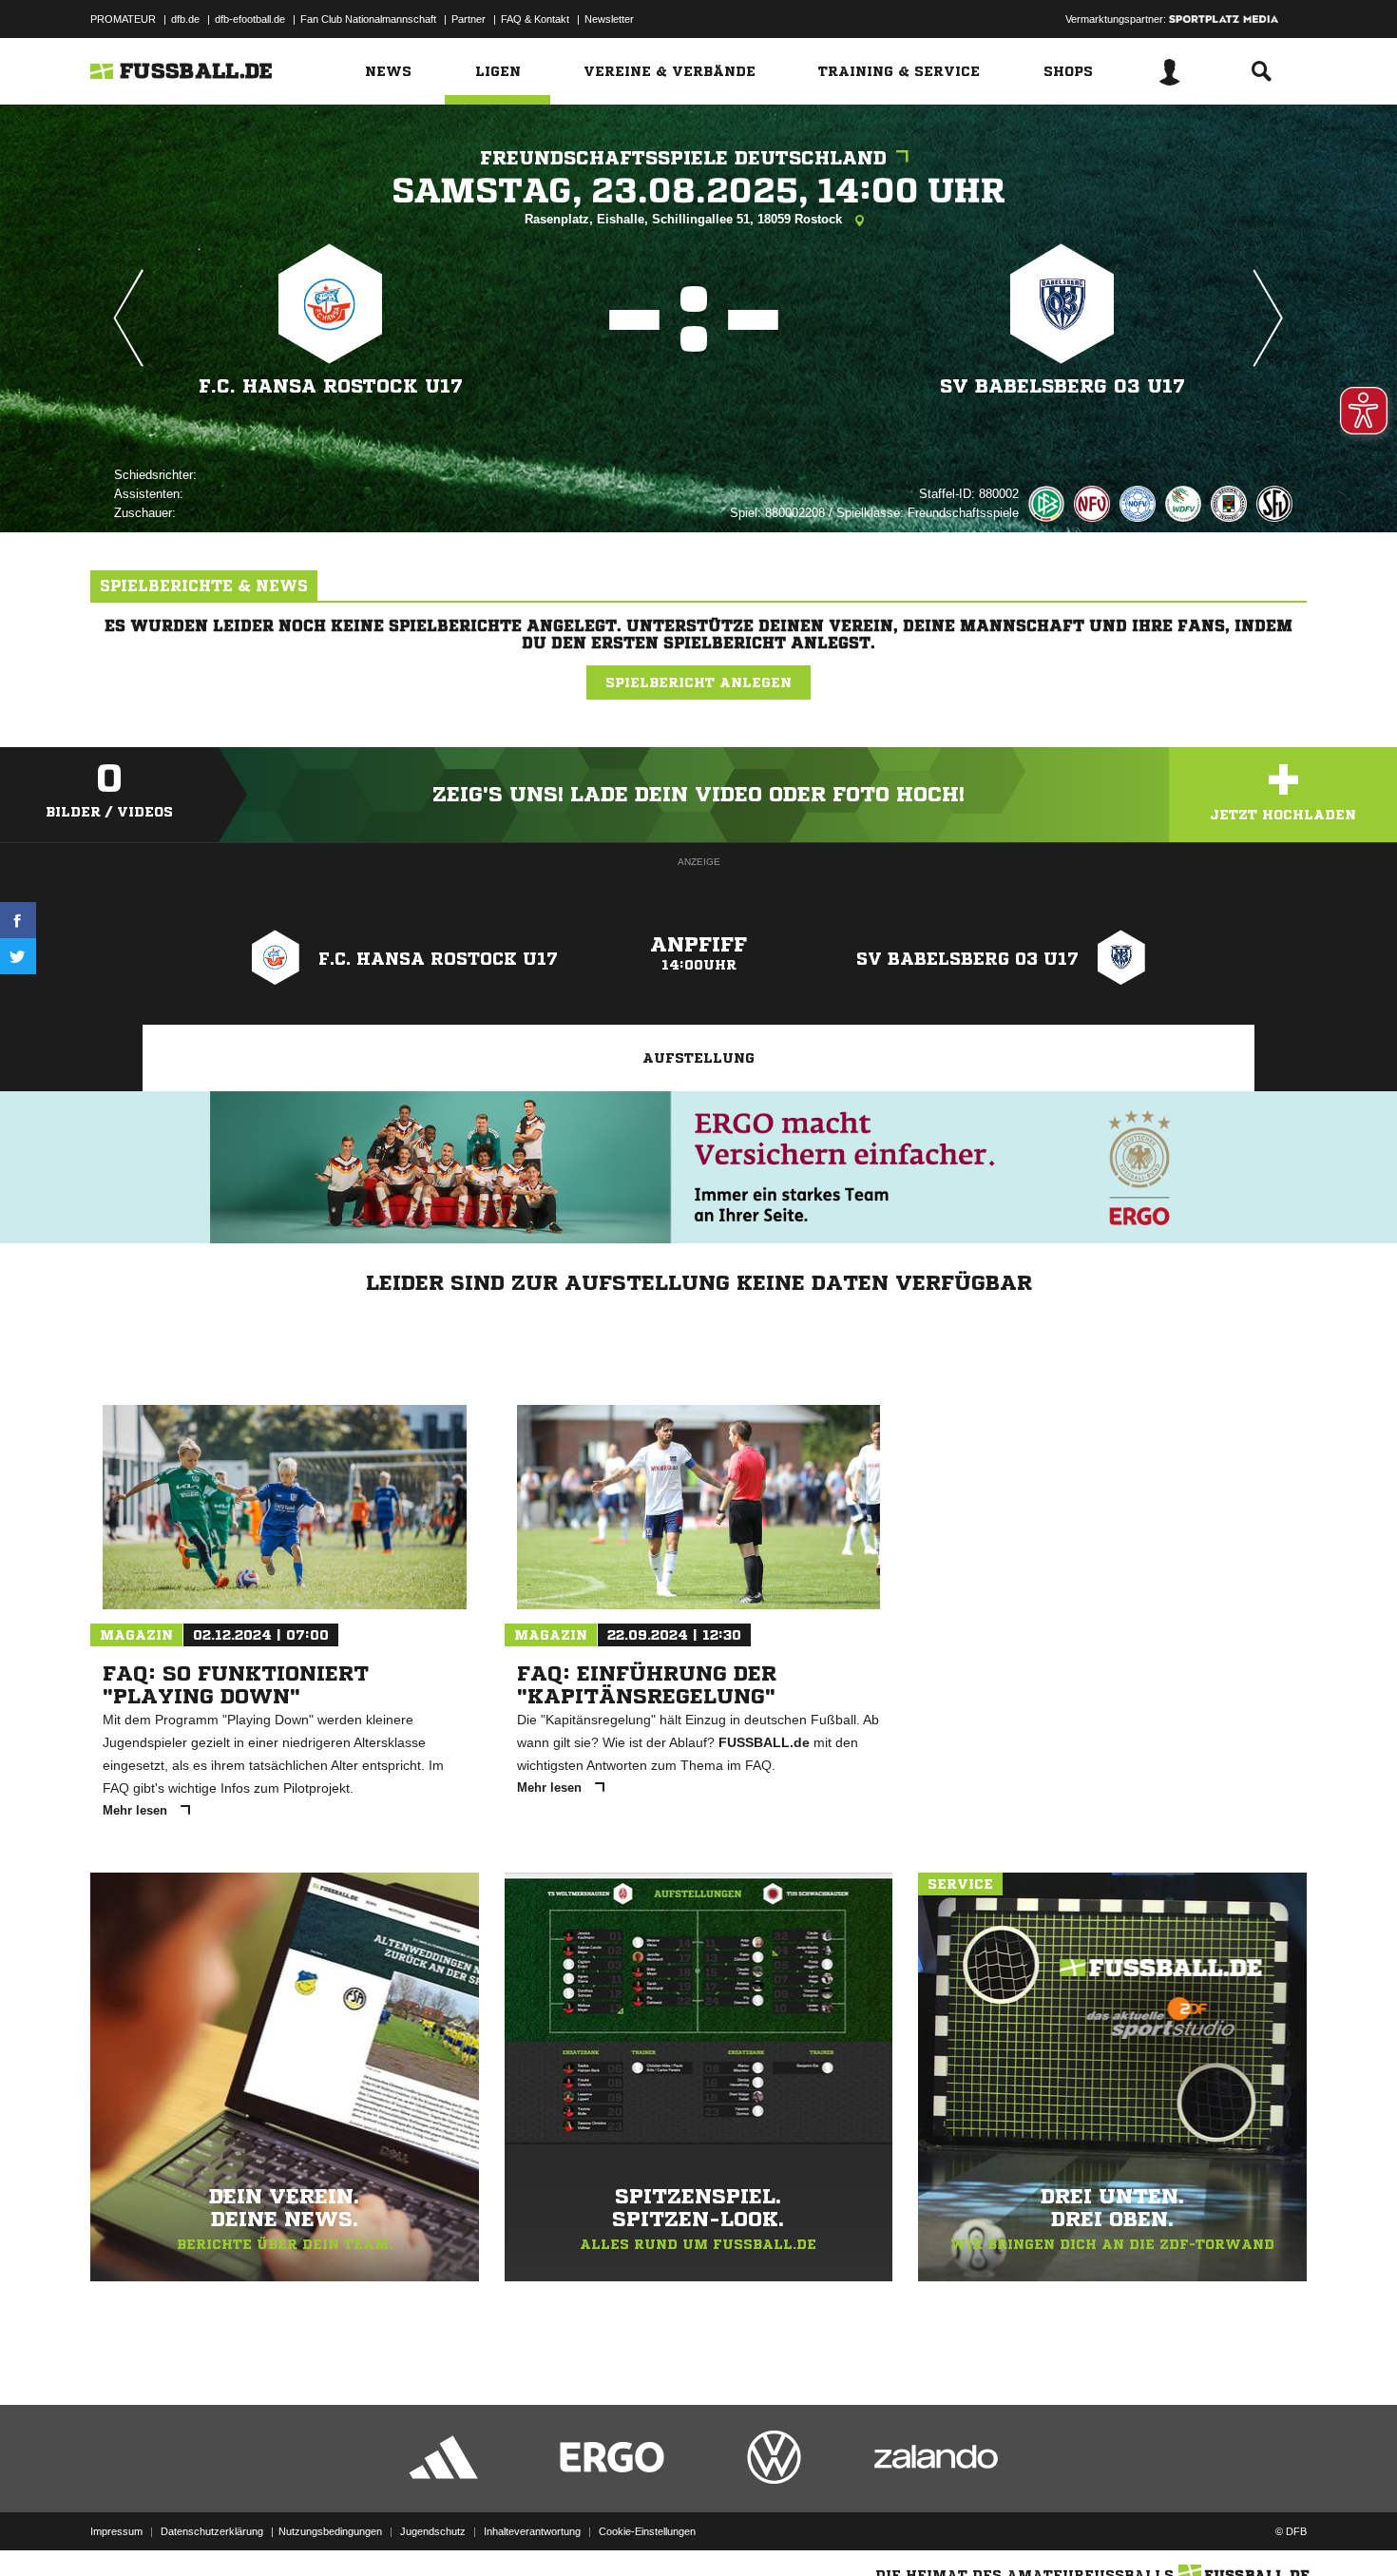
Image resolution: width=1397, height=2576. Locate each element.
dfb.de (185, 19)
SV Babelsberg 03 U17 (1062, 386)
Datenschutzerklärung (212, 2531)
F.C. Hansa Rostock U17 (331, 386)
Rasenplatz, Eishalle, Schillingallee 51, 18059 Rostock (685, 219)
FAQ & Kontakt (535, 19)
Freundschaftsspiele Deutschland (683, 158)
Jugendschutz (433, 2531)
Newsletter (609, 19)
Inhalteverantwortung (532, 2531)
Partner (469, 19)
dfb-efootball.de (250, 19)
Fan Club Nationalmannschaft (368, 19)
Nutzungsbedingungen (330, 2531)
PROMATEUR (123, 19)
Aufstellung (698, 1058)
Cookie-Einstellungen (647, 2531)
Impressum (116, 2531)
